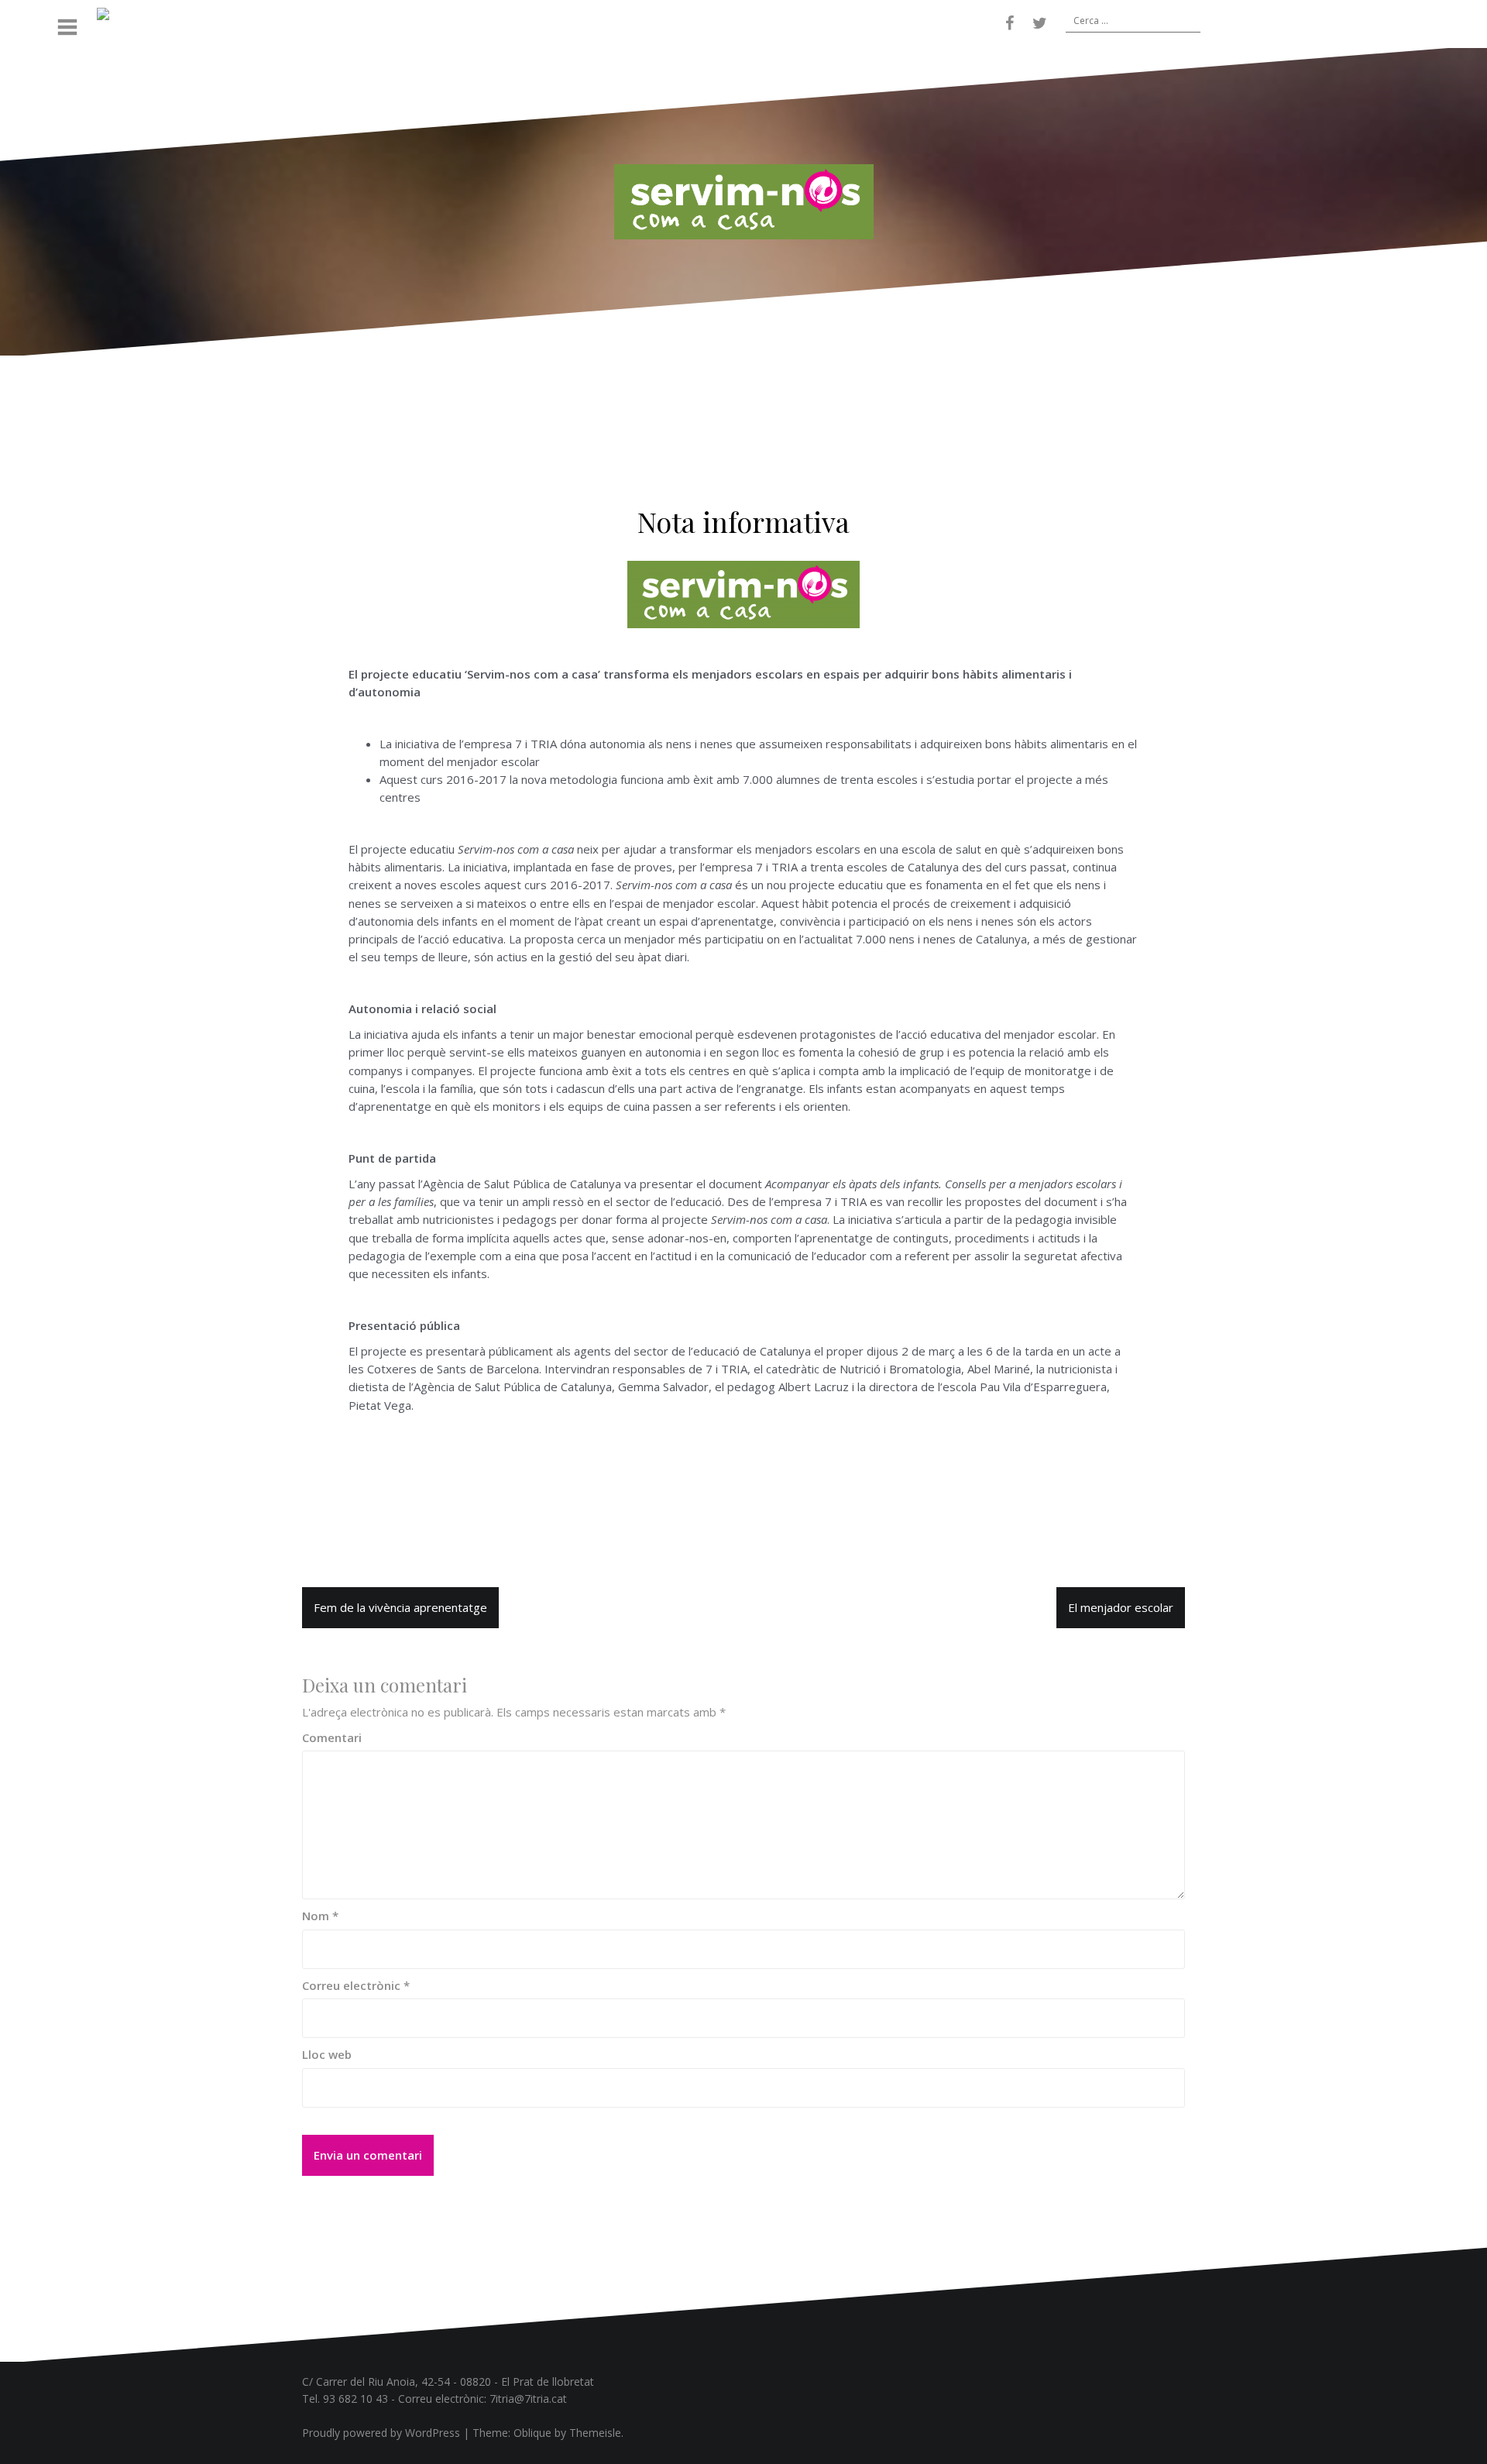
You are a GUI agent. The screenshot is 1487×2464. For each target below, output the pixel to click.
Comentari (332, 1737)
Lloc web (327, 2054)
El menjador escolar (1121, 1607)
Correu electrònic (356, 1985)
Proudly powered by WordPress (381, 2433)
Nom (320, 1916)
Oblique (532, 2433)
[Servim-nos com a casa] (744, 201)
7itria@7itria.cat (528, 2399)
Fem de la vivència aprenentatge (400, 1607)
